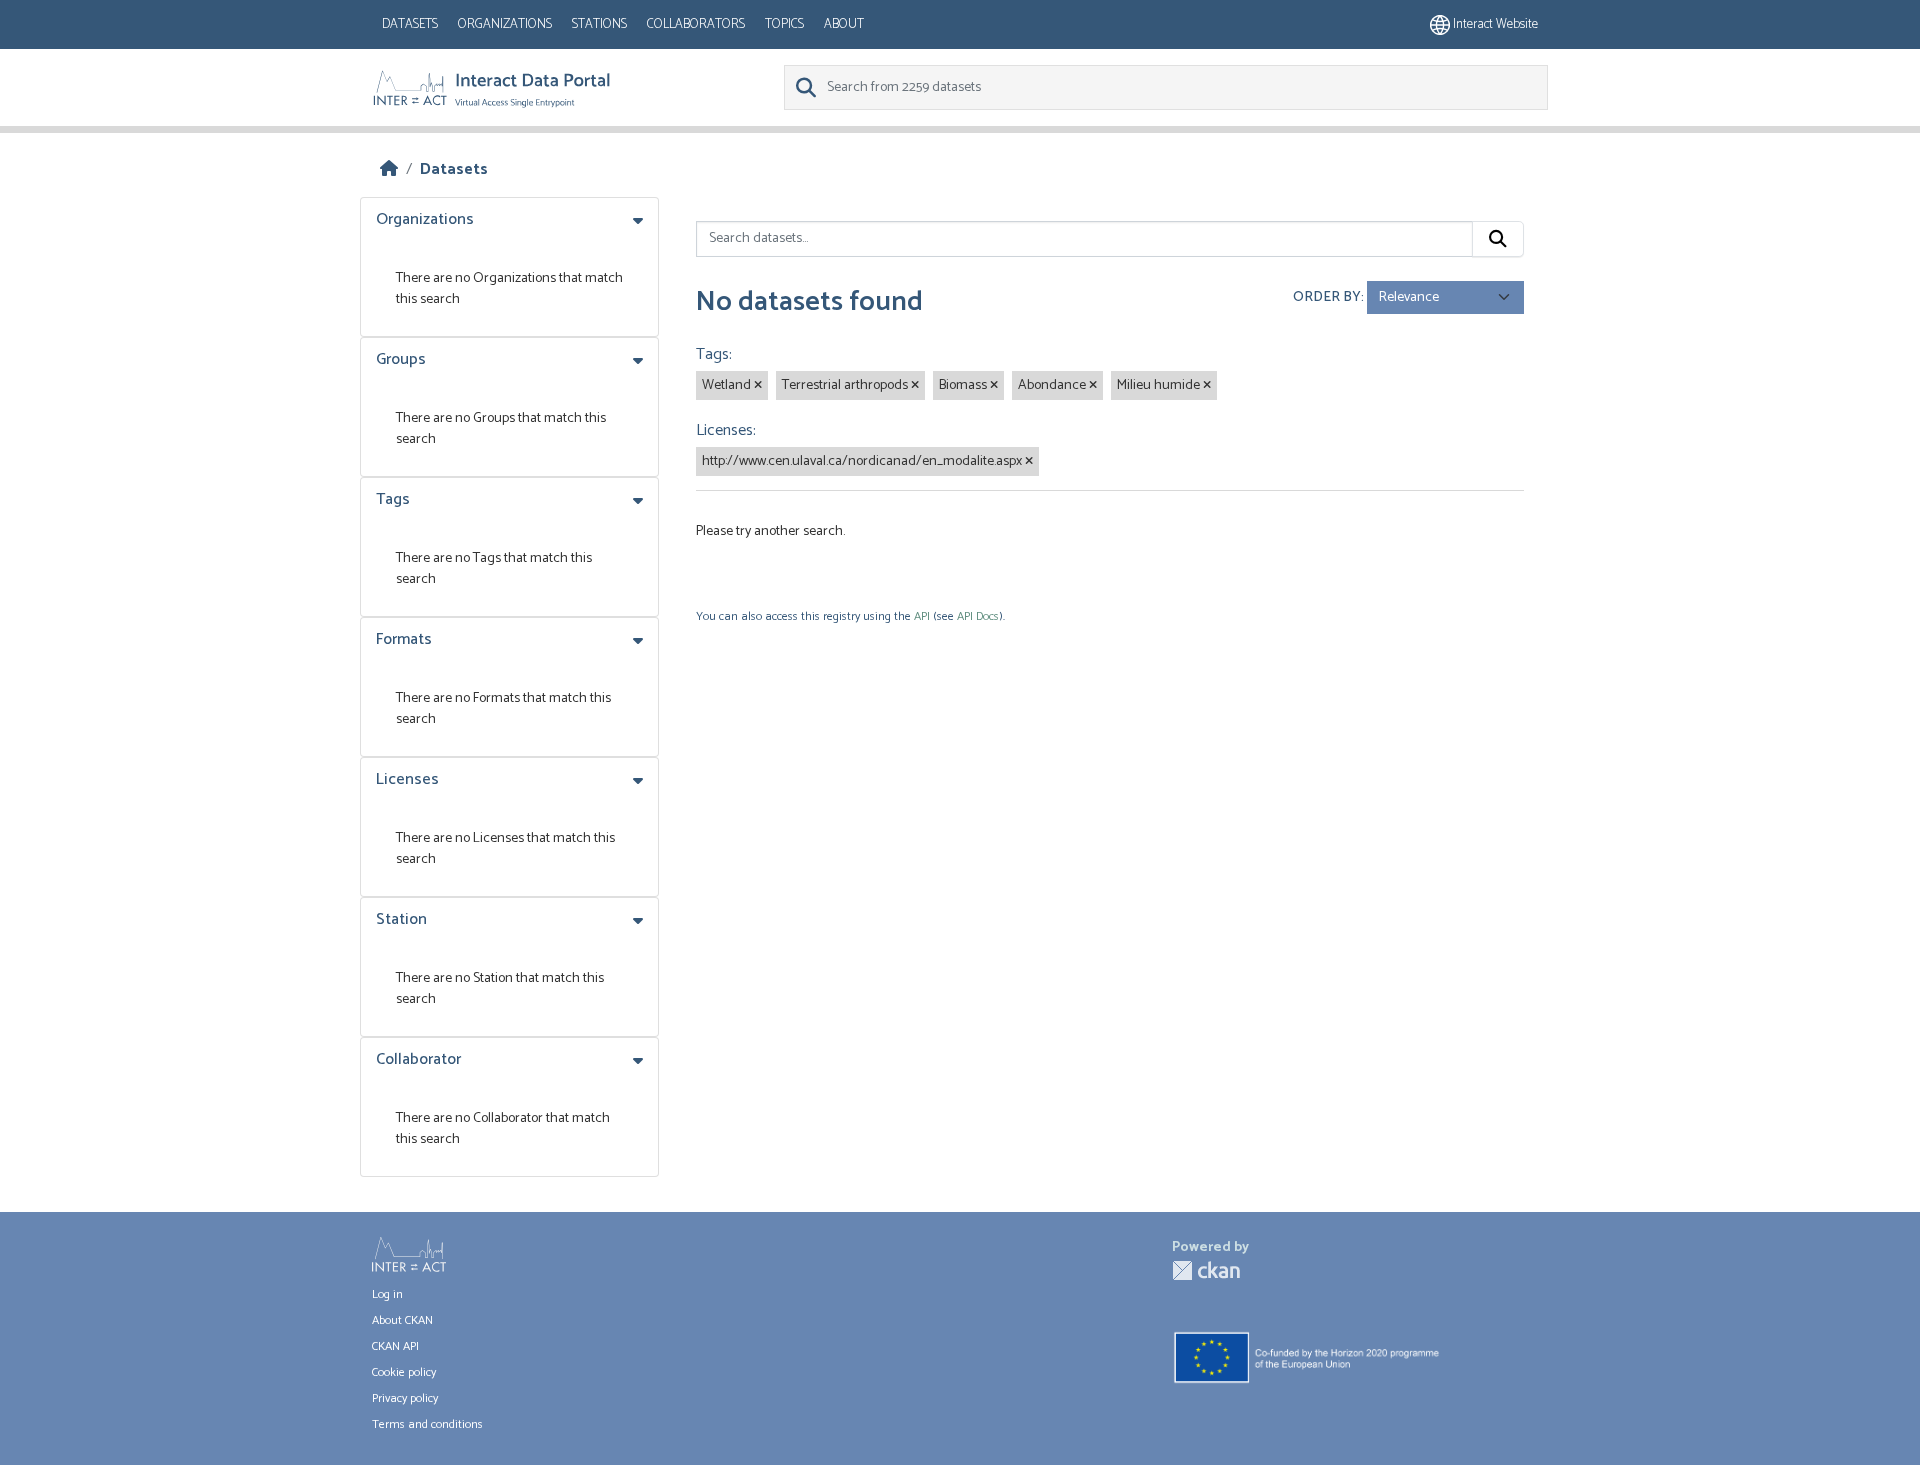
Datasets (410, 24)
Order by (1327, 297)
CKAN (1206, 1270)
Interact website (1494, 24)
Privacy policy (405, 1398)
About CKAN (402, 1320)
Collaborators (696, 24)
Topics (784, 24)
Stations (599, 24)
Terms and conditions (427, 1424)
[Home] (389, 169)
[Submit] (1498, 239)
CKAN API (395, 1346)
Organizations (505, 24)
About (844, 24)
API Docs (978, 616)
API (922, 616)
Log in (387, 1294)
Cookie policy (404, 1372)
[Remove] (758, 386)
